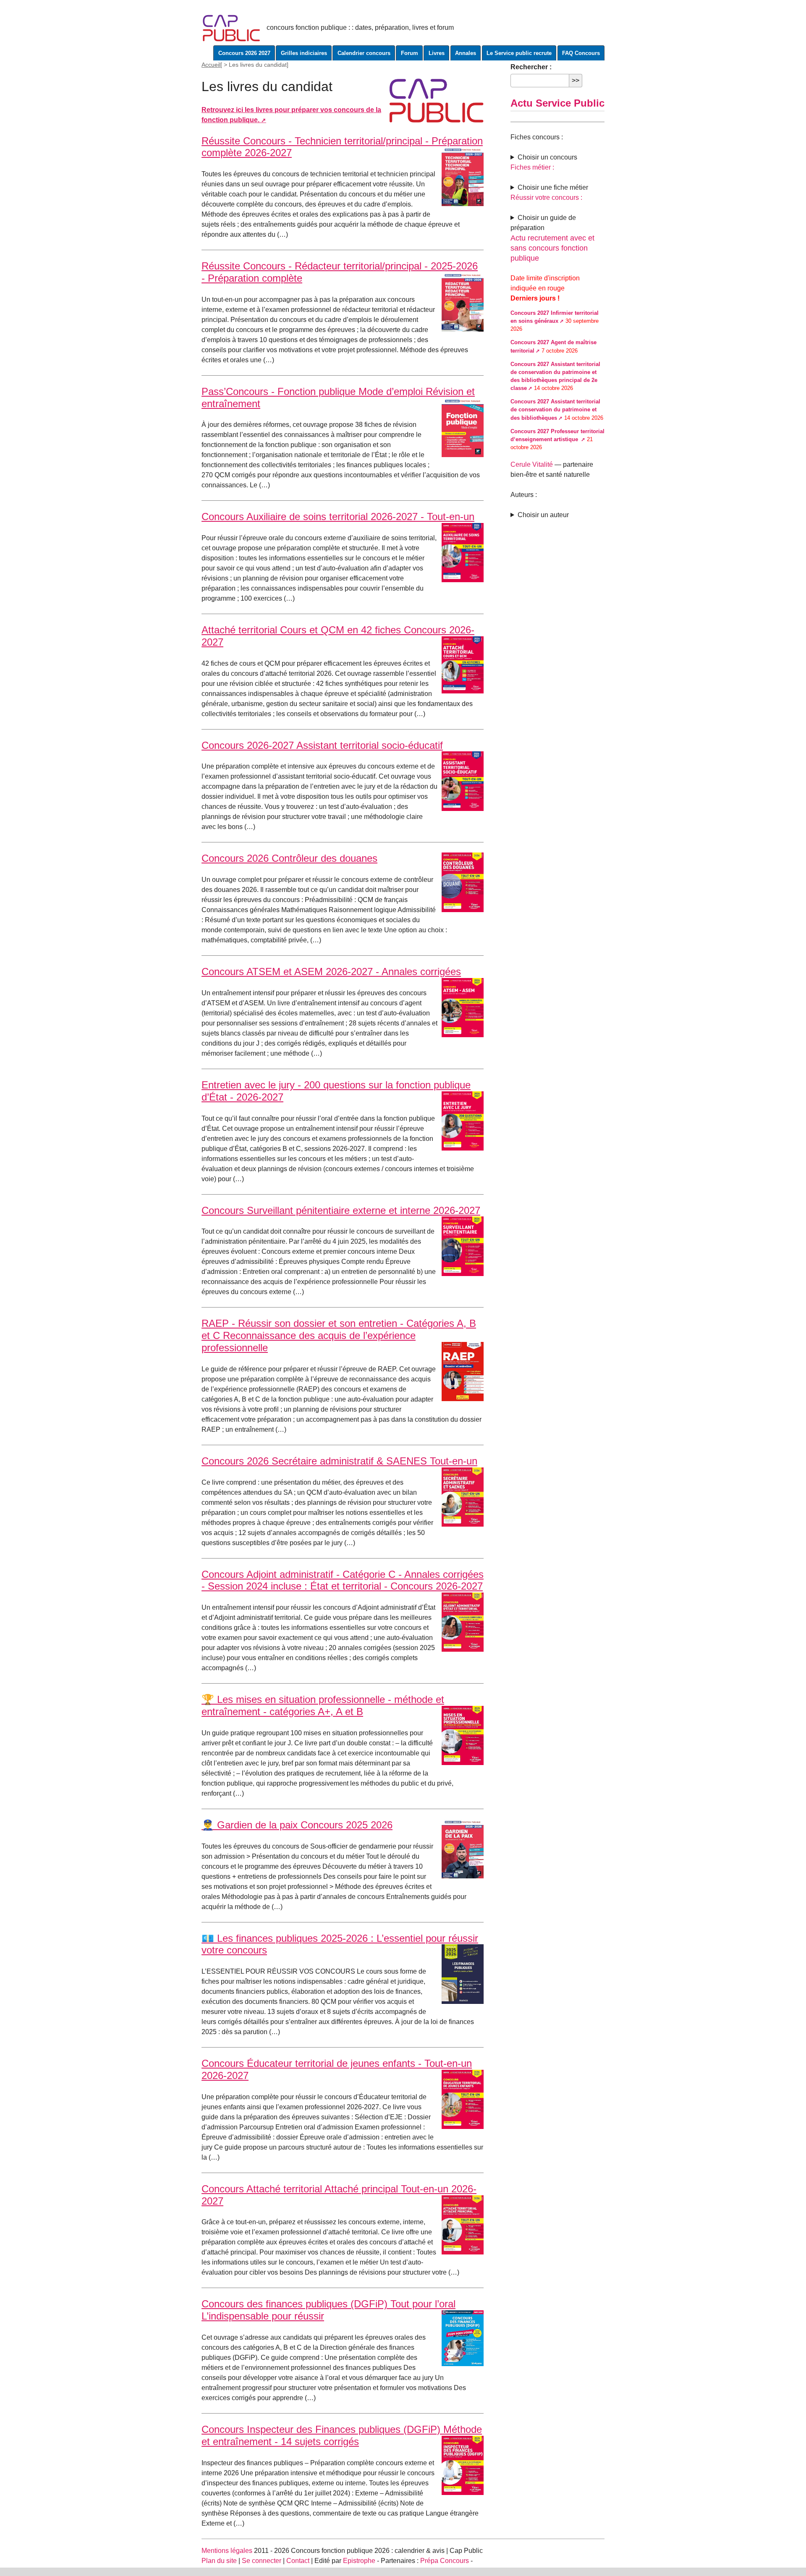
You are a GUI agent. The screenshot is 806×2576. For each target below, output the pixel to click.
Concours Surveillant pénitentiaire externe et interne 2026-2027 (341, 1210)
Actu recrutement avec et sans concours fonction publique (552, 248)
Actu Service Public (557, 103)
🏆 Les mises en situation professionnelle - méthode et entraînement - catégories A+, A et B (323, 1705)
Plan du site (219, 2561)
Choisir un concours (547, 157)
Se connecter (262, 2561)
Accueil (211, 65)
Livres (437, 53)
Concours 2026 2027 (244, 53)
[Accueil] (232, 27)
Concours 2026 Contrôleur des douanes (289, 858)
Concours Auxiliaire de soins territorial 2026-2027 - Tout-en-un (338, 517)
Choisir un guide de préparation (543, 223)
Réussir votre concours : (546, 197)
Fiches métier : (532, 167)
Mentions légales (227, 2551)
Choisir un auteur (543, 515)
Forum (410, 53)
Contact (298, 2561)
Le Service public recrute (519, 53)
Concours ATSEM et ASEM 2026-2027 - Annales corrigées (331, 972)
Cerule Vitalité (532, 464)
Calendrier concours (364, 53)
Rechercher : (531, 67)
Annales (466, 53)
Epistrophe (359, 2561)
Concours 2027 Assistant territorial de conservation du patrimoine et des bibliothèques (555, 409)
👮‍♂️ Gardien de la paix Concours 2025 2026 (297, 1825)
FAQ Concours (581, 53)
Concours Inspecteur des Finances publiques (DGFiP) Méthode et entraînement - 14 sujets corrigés (342, 2435)
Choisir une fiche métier (553, 187)
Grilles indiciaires (304, 53)
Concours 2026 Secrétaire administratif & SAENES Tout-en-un (339, 1461)
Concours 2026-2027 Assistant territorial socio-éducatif (322, 745)
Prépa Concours (445, 2561)
